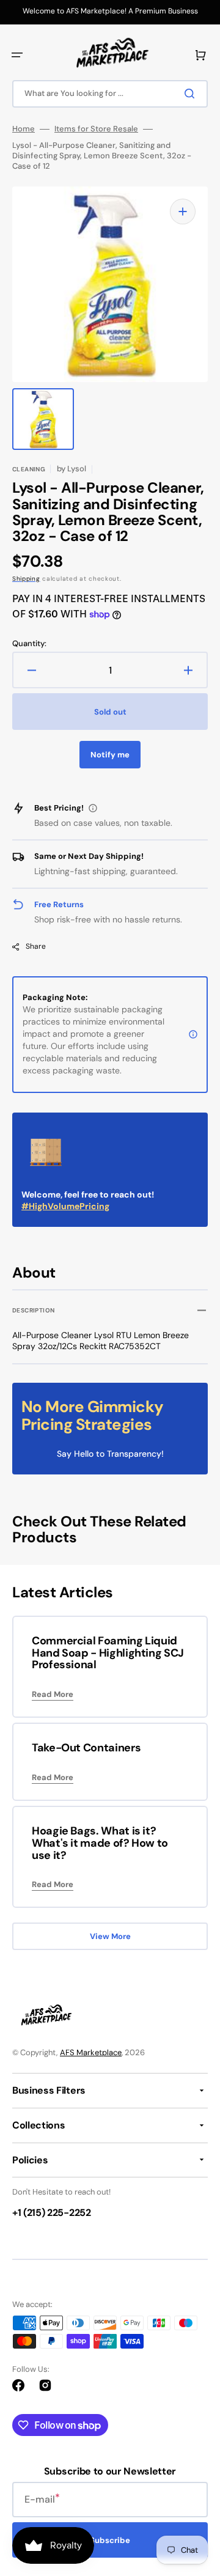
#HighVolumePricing (65, 1206)
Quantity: (29, 644)
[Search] (192, 94)
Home (24, 129)
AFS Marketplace (91, 2052)
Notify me (110, 755)
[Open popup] (93, 808)
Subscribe (110, 2540)
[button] (17, 55)
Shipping (26, 579)
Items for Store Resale (96, 129)
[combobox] (110, 94)
